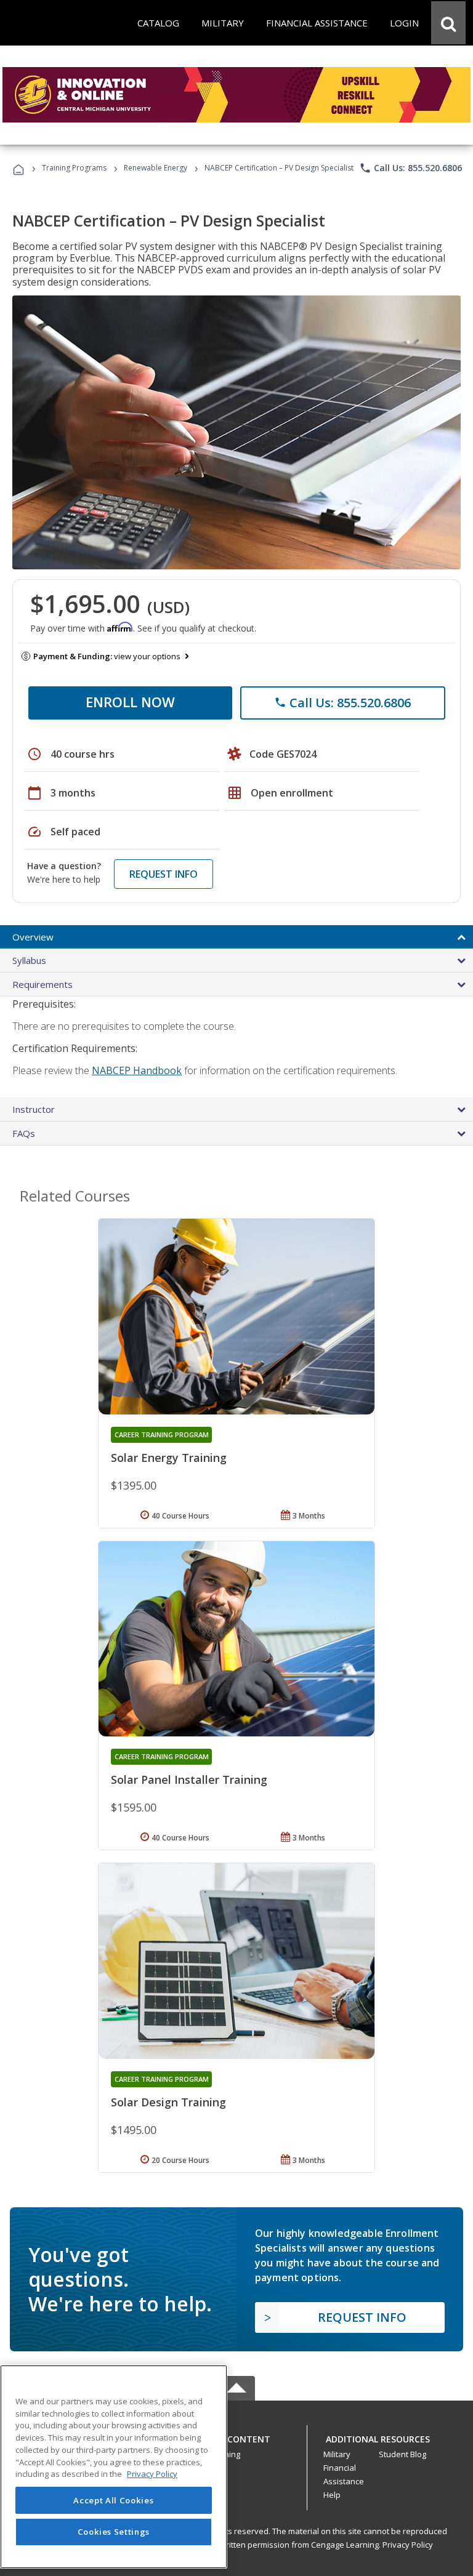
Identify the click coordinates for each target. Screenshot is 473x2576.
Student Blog (402, 2454)
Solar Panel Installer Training (189, 1780)
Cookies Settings (114, 2532)
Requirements (42, 984)
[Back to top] (236, 2436)
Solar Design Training (168, 2102)
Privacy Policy (408, 2545)
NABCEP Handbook (137, 1070)
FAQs (24, 1133)
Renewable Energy (156, 168)
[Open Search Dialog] (448, 23)
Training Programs (74, 168)
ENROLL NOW (130, 702)
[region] (114, 2467)
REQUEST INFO (164, 874)
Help (332, 2495)
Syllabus (29, 960)
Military (337, 2454)
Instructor (34, 1109)
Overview (33, 937)
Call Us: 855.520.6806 (410, 168)
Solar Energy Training (169, 1458)
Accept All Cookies (113, 2500)
